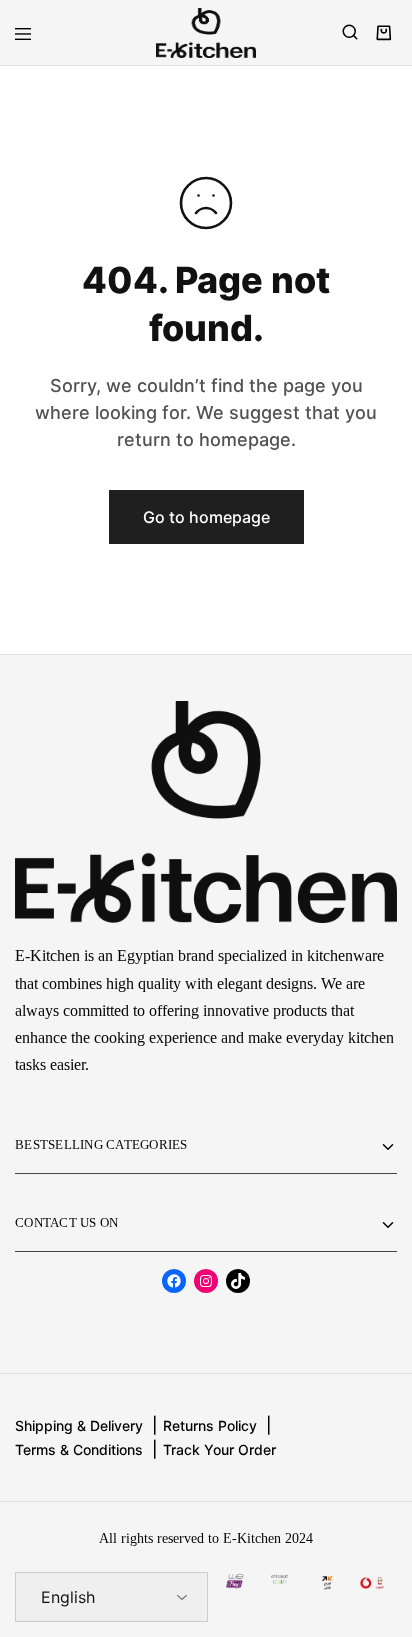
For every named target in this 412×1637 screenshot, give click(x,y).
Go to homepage (206, 517)
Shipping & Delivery (79, 1425)
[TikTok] (238, 1281)
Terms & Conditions (79, 1449)
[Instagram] (206, 1281)
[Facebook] (174, 1281)
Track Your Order (219, 1449)
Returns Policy (210, 1425)
